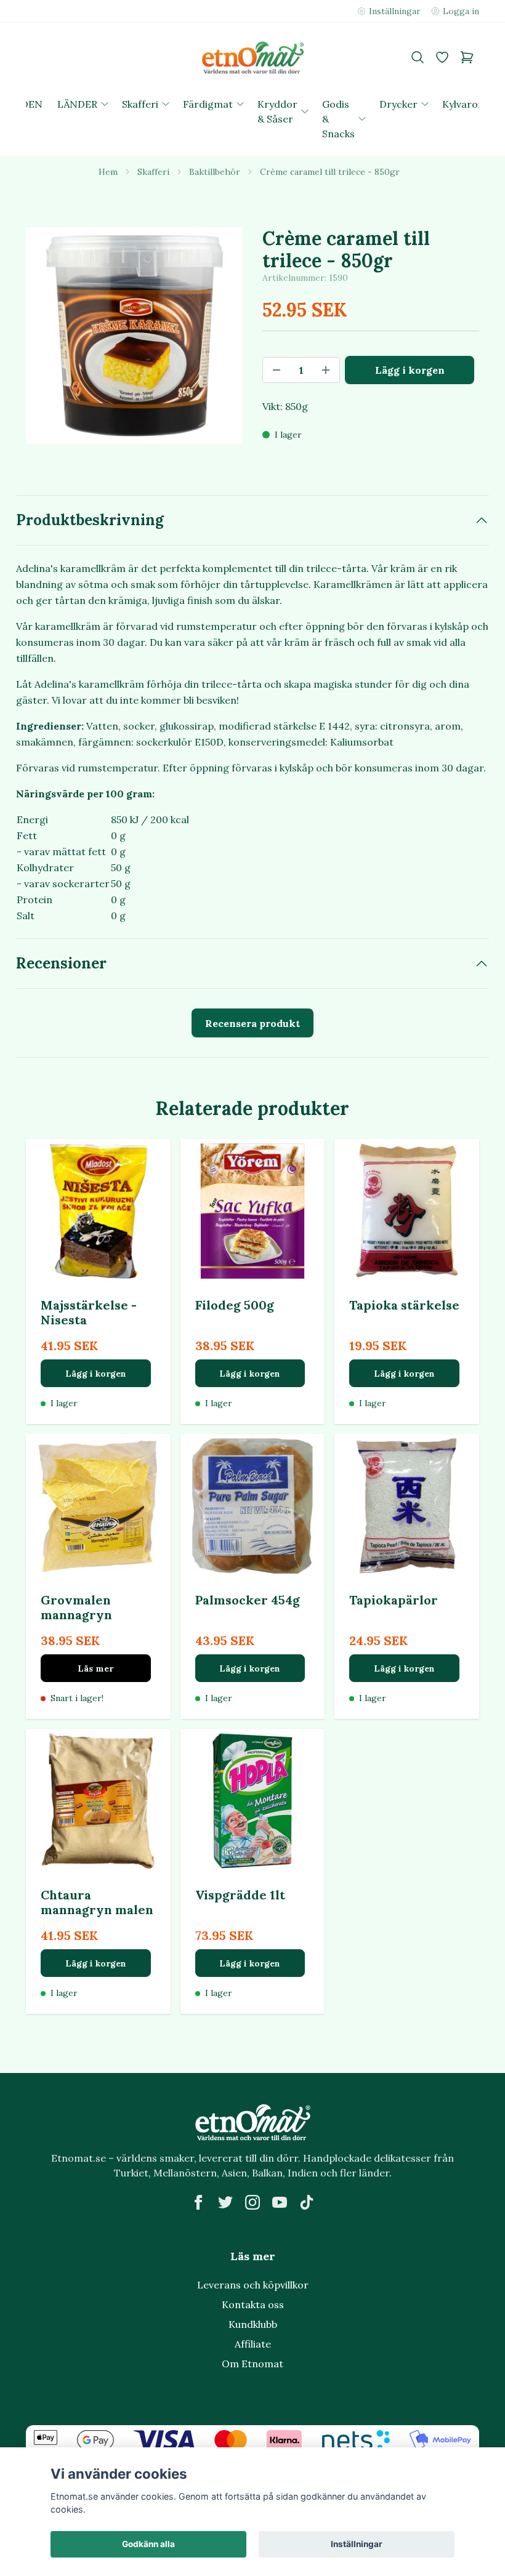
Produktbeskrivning (90, 520)
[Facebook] (198, 2202)
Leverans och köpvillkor (253, 2285)
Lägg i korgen (96, 1374)
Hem (108, 172)
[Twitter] (225, 2202)
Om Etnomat (252, 2364)
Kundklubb (253, 2324)
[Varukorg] (467, 57)
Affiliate (253, 2344)
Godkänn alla (148, 2544)
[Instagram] (252, 2202)
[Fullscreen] (134, 336)
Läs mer (95, 1668)
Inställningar (357, 2544)
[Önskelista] (442, 57)
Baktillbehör (215, 172)
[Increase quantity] (326, 370)
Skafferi (153, 172)
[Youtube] (280, 2202)
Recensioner (61, 963)
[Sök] (418, 57)
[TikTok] (307, 2202)
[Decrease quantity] (277, 370)
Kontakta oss (253, 2304)
